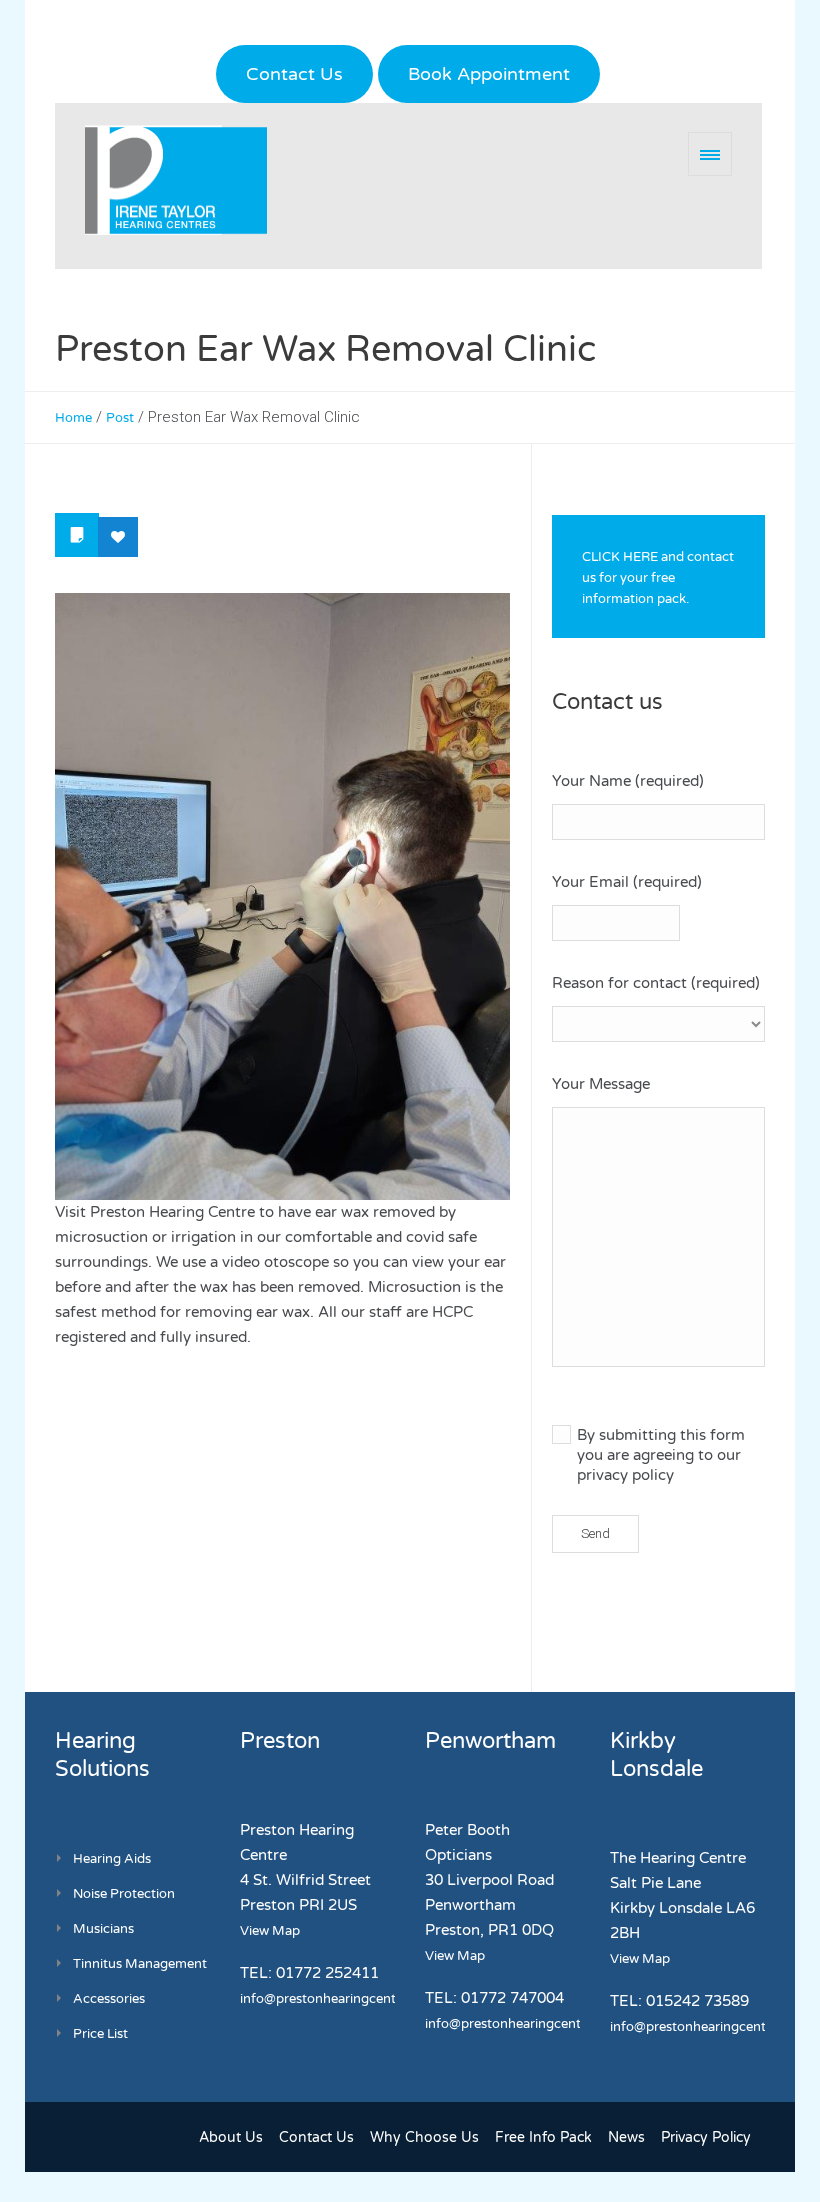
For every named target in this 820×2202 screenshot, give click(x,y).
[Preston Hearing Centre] (176, 180)
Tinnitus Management (140, 1964)
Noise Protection (124, 1894)
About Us (231, 2137)
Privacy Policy (706, 2137)
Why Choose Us (424, 2137)
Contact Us (294, 74)
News (626, 2137)
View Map (270, 1931)
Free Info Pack (543, 2137)
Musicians (103, 1929)
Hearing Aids (112, 1859)
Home (73, 418)
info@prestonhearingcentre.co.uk (342, 1999)
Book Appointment (489, 74)
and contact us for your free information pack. (658, 578)
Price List (100, 2034)
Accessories (109, 1999)
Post (120, 418)
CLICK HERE (620, 557)
